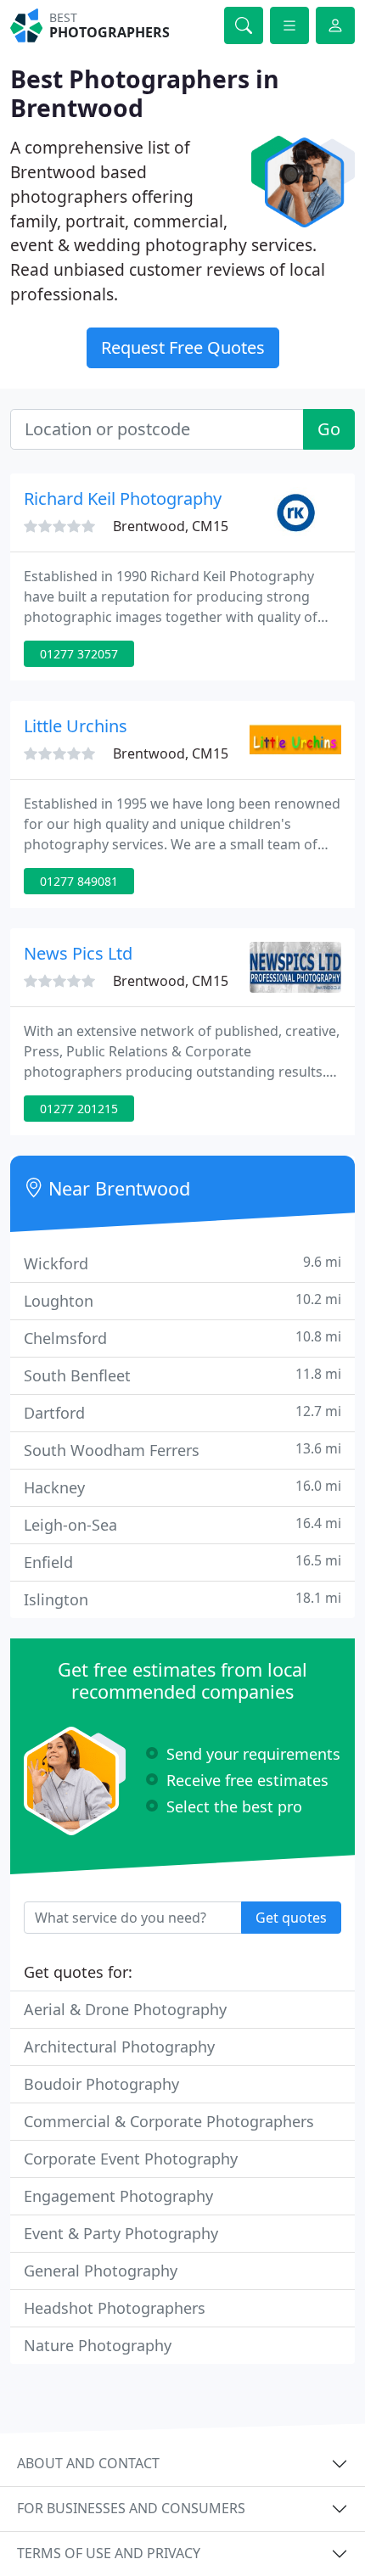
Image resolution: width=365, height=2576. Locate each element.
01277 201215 (79, 1109)
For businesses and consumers (131, 2508)
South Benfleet (182, 1375)
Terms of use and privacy (109, 2553)
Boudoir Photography (101, 2084)
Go (329, 429)
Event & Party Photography (121, 2233)
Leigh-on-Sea (182, 1524)
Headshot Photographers (115, 2308)
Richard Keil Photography (123, 498)
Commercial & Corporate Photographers (169, 2121)
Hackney (182, 1487)
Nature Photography (98, 2345)
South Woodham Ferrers (182, 1450)
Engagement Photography (118, 2196)
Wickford (182, 1263)
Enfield (182, 1562)
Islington (182, 1599)
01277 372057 (79, 654)
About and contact (88, 2463)
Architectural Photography (119, 2047)
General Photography (101, 2271)
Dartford (182, 1412)
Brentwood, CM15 (171, 526)
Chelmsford (182, 1338)
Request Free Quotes (183, 347)
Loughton (182, 1300)
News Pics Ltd (78, 953)
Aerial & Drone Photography (125, 2009)
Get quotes (291, 1918)
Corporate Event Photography (131, 2159)
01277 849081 (79, 881)
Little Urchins (76, 726)
